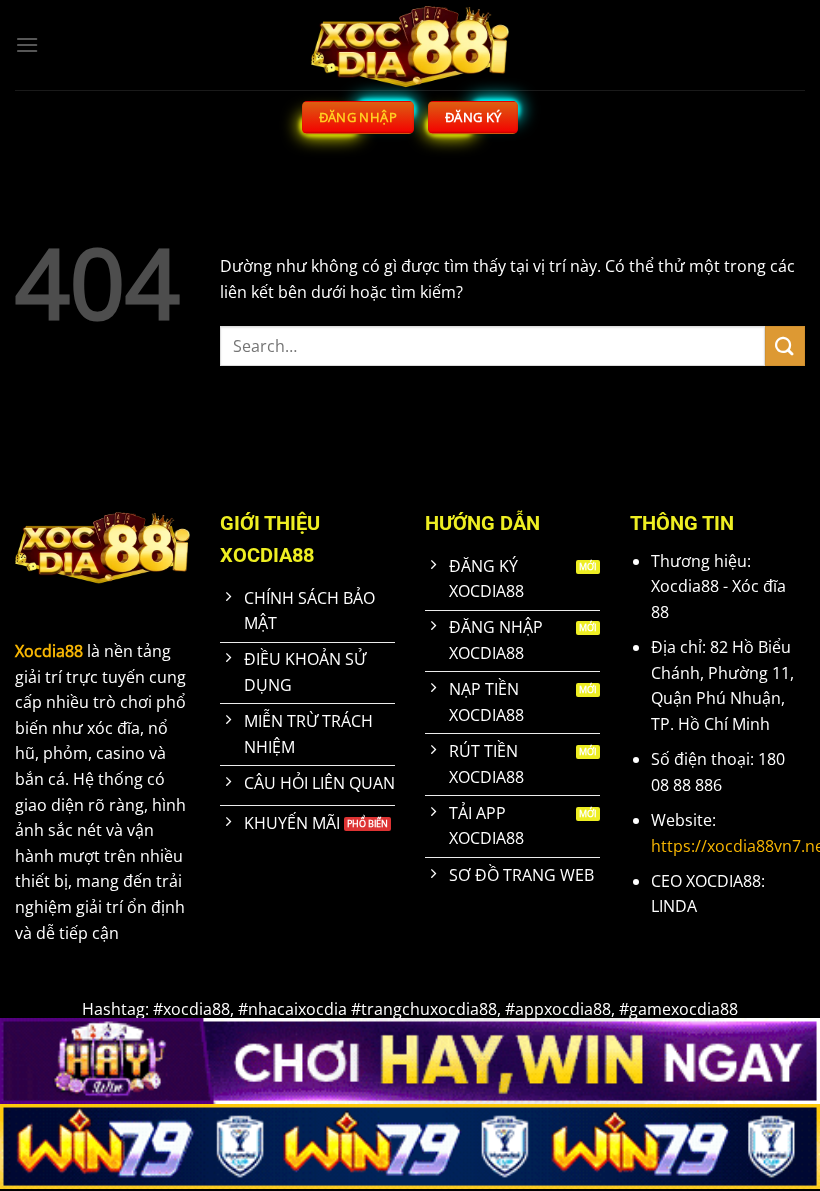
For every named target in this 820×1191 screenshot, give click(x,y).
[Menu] (27, 44)
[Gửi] (785, 345)
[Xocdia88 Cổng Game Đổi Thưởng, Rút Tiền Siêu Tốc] (410, 45)
